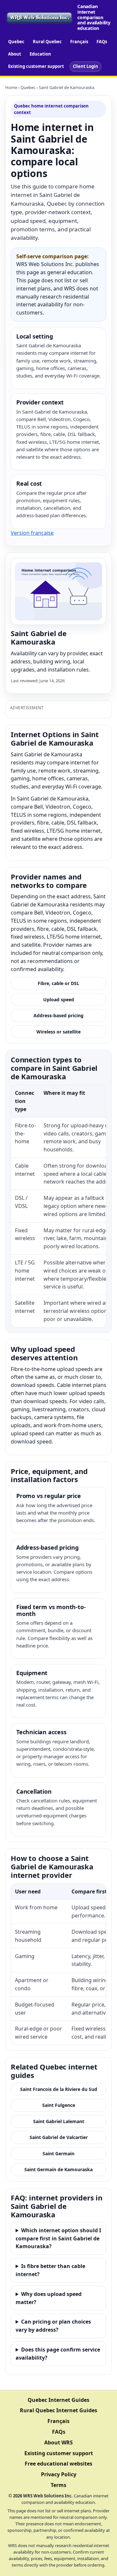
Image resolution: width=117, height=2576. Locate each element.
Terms (58, 2485)
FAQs (102, 42)
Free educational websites (58, 2464)
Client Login (85, 66)
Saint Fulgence (59, 2105)
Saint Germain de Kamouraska (58, 2169)
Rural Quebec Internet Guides (58, 2410)
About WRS (58, 2442)
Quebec (16, 42)
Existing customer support (36, 66)
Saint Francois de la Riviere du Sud (59, 2089)
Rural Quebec (47, 42)
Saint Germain (58, 2153)
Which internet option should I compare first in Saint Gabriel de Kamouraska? (58, 2238)
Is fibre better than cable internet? (50, 2270)
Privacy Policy (59, 2474)
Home (11, 87)
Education (40, 54)
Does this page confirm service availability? (58, 2354)
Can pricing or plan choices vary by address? (53, 2326)
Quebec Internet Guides (58, 2400)
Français (79, 42)
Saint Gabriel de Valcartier (59, 2137)
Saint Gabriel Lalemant (59, 2121)
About (15, 54)
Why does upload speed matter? (49, 2298)
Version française (32, 533)
